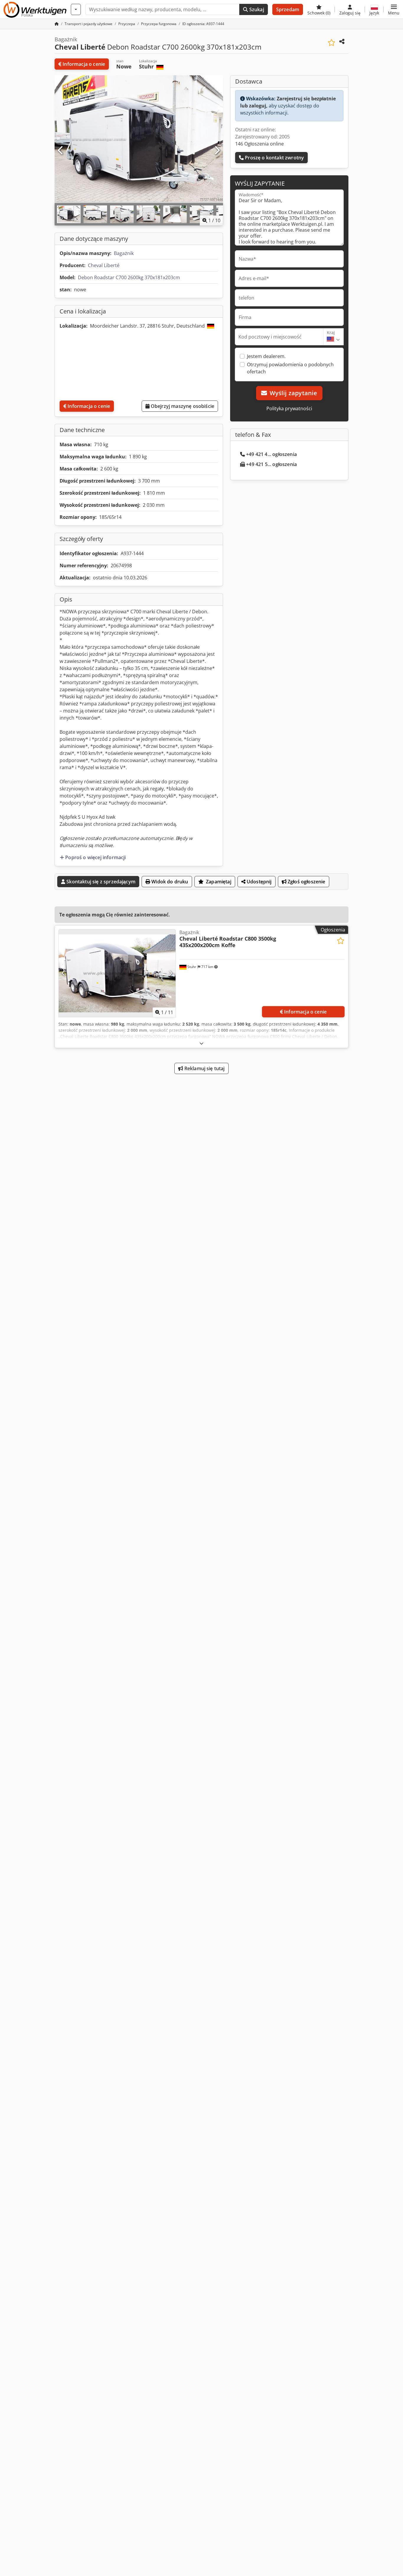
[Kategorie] (76, 9)
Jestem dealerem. (266, 356)
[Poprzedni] (61, 151)
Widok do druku (169, 882)
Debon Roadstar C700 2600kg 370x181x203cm (129, 277)
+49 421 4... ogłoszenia (271, 454)
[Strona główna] (57, 24)
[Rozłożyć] (201, 1043)
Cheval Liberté (104, 265)
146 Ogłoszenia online (259, 144)
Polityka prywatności (289, 408)
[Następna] (217, 151)
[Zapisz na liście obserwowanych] (331, 43)
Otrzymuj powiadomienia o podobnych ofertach (290, 368)
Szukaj (256, 9)
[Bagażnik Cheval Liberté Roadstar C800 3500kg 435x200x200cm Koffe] (117, 973)
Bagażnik (124, 253)
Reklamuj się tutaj (204, 1068)
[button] (394, 9)
